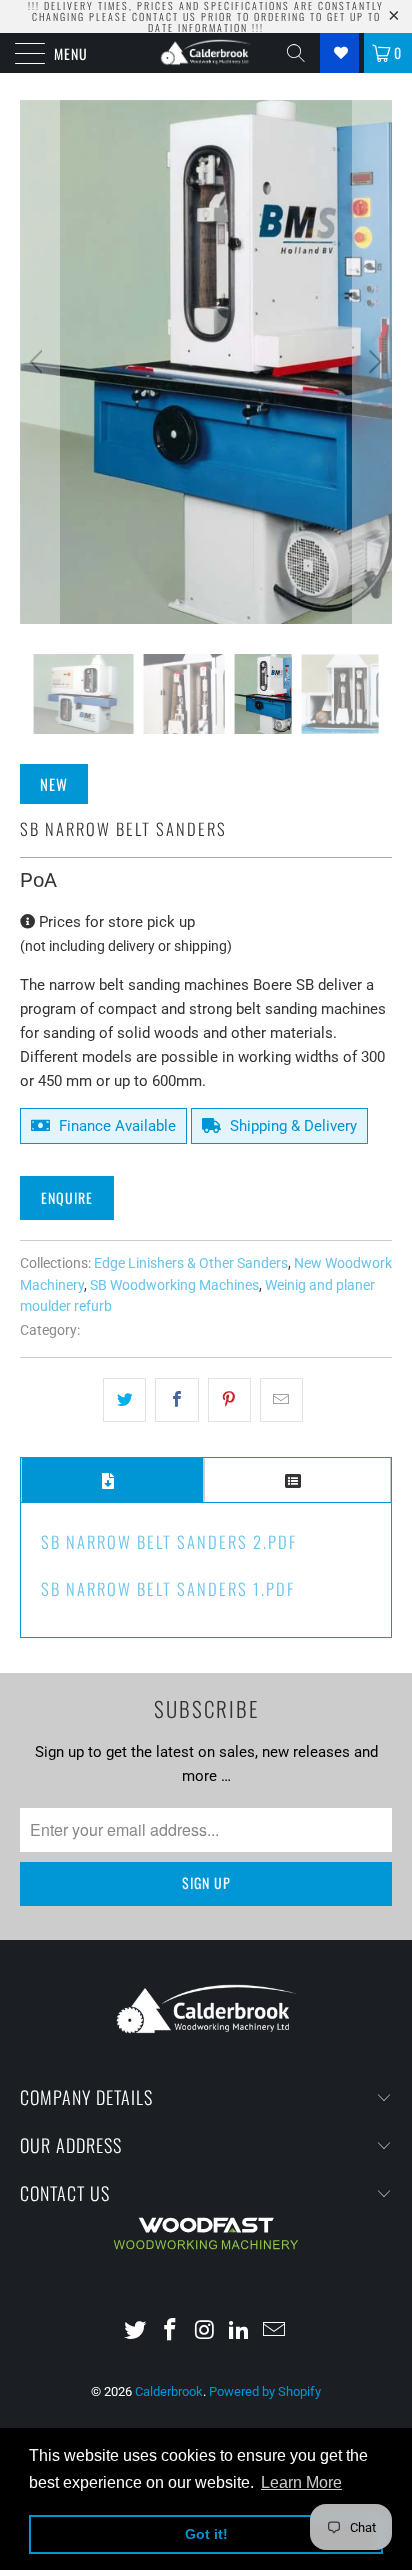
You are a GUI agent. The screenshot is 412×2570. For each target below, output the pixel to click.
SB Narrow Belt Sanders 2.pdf (169, 1541)
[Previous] (39, 362)
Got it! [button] (206, 2534)
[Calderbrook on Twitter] (136, 2331)
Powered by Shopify (265, 2391)
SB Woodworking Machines (174, 1285)
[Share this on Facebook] (176, 1400)
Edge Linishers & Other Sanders (191, 1263)
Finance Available (115, 1126)
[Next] (372, 362)
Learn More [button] (301, 2482)
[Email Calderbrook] (275, 2331)
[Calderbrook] (206, 53)
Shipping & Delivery (291, 1126)
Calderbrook (169, 2391)
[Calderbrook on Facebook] (170, 2331)
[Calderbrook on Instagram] (205, 2331)
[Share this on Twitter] (124, 1400)
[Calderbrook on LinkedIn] (240, 2331)
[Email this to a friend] (281, 1400)
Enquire (67, 1197)
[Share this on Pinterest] (229, 1400)
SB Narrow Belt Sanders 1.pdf (168, 1588)
